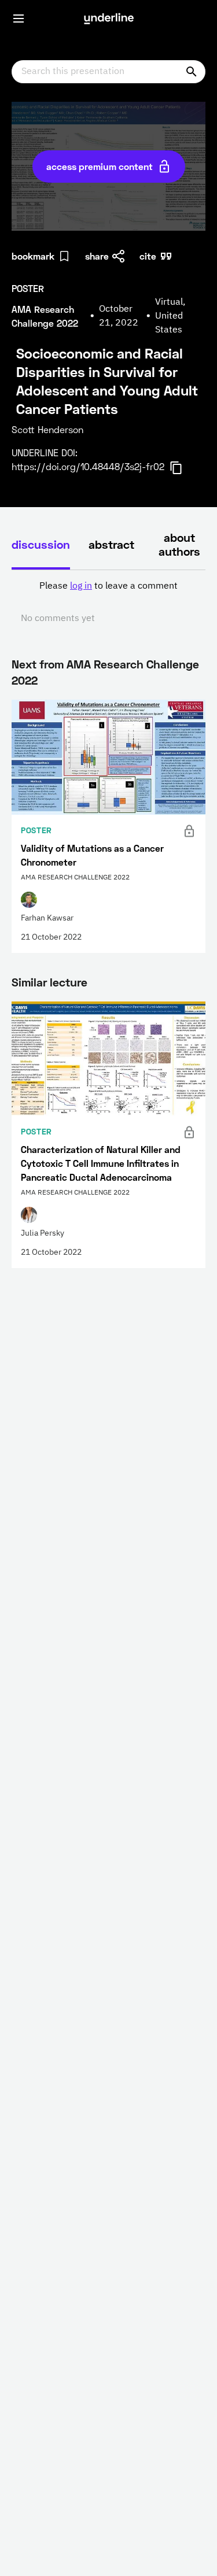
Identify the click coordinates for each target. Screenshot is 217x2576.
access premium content (100, 166)
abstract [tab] (111, 544)
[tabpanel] (108, 603)
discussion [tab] (41, 544)
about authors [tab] (179, 544)
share (97, 256)
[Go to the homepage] (109, 19)
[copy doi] (183, 468)
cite (148, 256)
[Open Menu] (19, 19)
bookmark (33, 256)
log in (81, 586)
